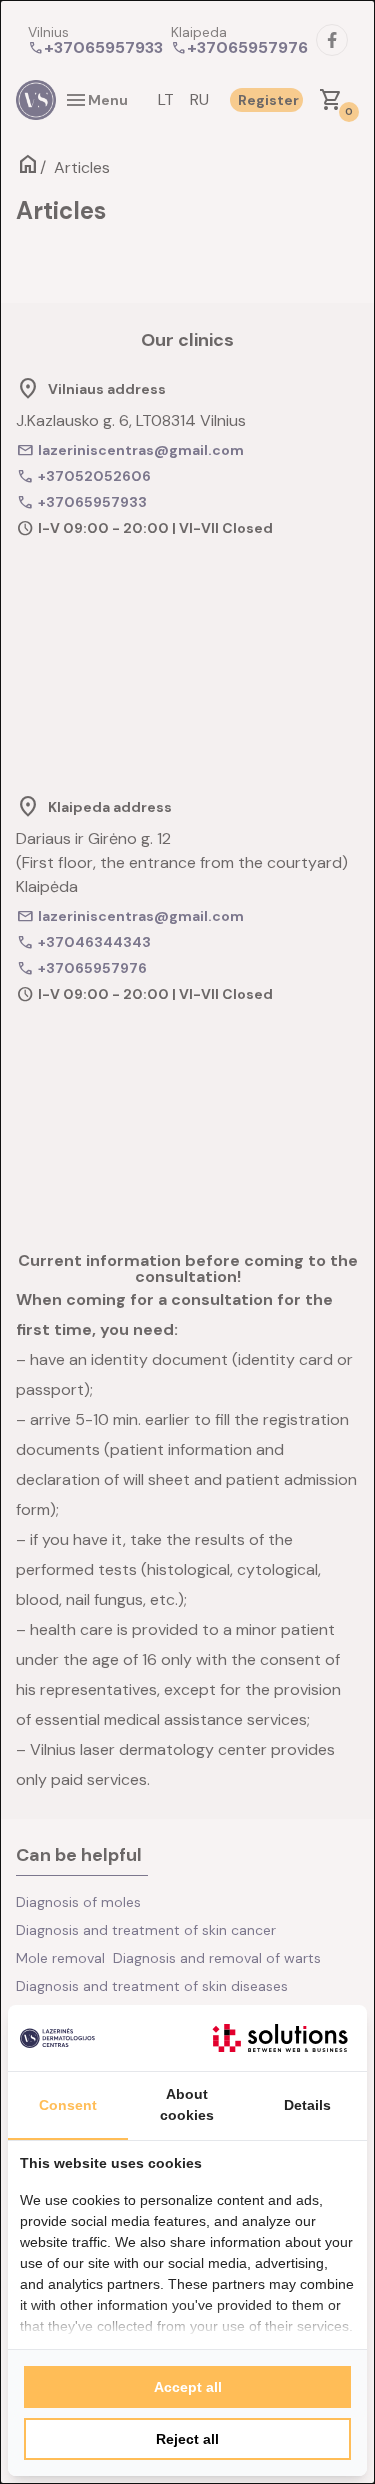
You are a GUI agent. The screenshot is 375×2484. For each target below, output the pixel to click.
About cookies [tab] (187, 2104)
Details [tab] (307, 2105)
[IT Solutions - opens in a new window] (280, 2038)
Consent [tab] (68, 2105)
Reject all (187, 2439)
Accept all (188, 2387)
